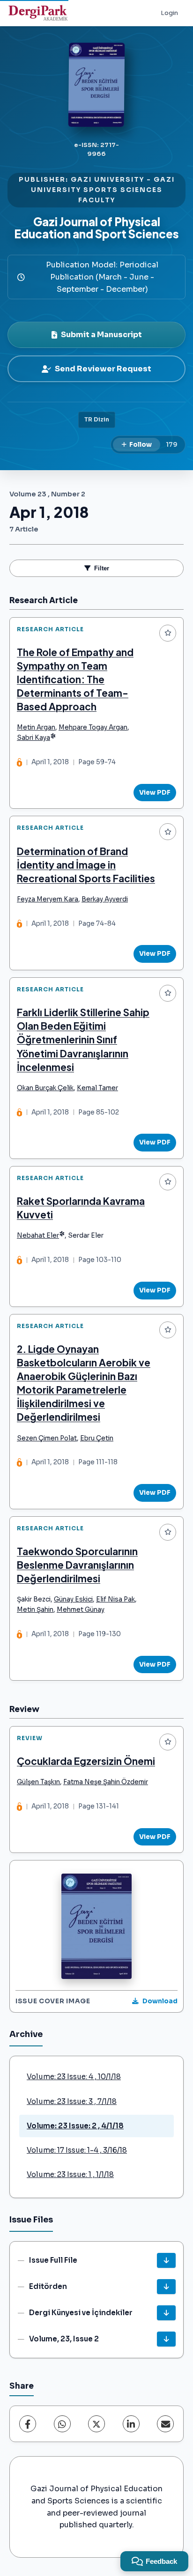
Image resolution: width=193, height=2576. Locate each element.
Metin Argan (36, 727)
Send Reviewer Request (103, 369)
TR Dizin (97, 420)
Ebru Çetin (97, 1438)
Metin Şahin (35, 1610)
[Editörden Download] (166, 2287)
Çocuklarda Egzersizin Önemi (86, 1761)
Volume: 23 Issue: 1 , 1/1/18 (70, 2174)
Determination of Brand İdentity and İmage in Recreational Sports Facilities (86, 865)
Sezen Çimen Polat (47, 1438)
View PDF (155, 793)
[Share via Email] (165, 2424)
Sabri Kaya (33, 738)
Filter (102, 568)
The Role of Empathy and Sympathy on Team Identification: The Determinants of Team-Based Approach (75, 679)
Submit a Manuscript (101, 335)
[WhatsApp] (62, 2424)
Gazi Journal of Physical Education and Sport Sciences (96, 228)
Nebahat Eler (38, 1236)
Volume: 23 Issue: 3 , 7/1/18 (72, 2101)
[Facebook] (28, 2424)
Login (169, 13)
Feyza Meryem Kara (48, 899)
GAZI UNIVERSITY (108, 180)
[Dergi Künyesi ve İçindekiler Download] (166, 2313)
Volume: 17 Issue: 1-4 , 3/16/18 (77, 2150)
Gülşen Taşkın (38, 1782)
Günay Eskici (73, 1599)
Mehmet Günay (81, 1610)
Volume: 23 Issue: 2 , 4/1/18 (75, 2126)
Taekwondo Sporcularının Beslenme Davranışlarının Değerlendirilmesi (77, 1565)
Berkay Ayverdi (105, 899)
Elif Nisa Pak (115, 1599)
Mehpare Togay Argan (93, 727)
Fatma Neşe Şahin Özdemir (106, 1782)
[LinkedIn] (131, 2424)
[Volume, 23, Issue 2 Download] (166, 2339)
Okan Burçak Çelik (45, 1088)
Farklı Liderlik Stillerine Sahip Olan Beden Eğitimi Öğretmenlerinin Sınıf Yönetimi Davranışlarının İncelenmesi (83, 1039)
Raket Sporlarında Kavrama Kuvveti (81, 1208)
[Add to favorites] (168, 633)
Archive (26, 2034)
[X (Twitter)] (96, 2424)
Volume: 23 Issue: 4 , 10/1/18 (74, 2077)
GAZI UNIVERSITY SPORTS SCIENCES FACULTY (103, 190)
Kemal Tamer (97, 1088)
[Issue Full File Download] (166, 2260)
